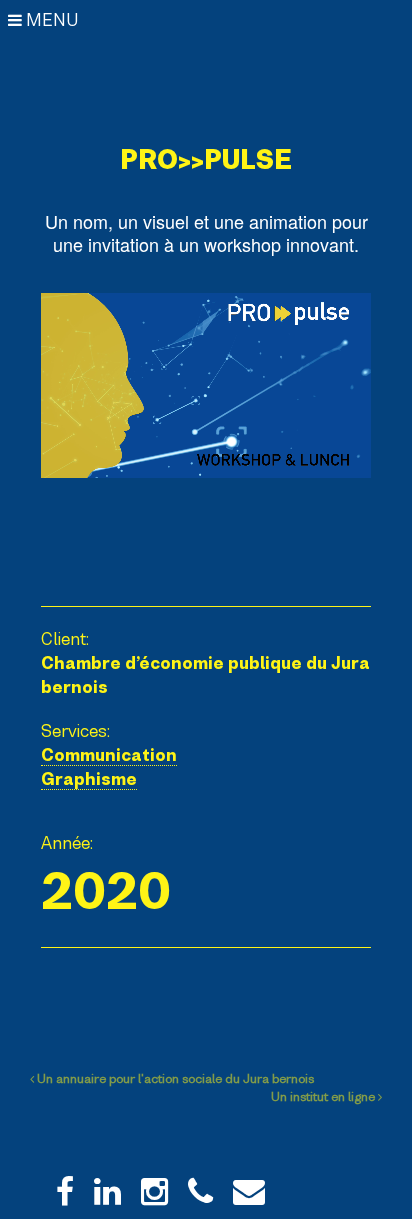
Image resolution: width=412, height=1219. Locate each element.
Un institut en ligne (324, 1096)
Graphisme (89, 779)
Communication (109, 755)
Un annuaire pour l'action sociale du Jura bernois (174, 1078)
